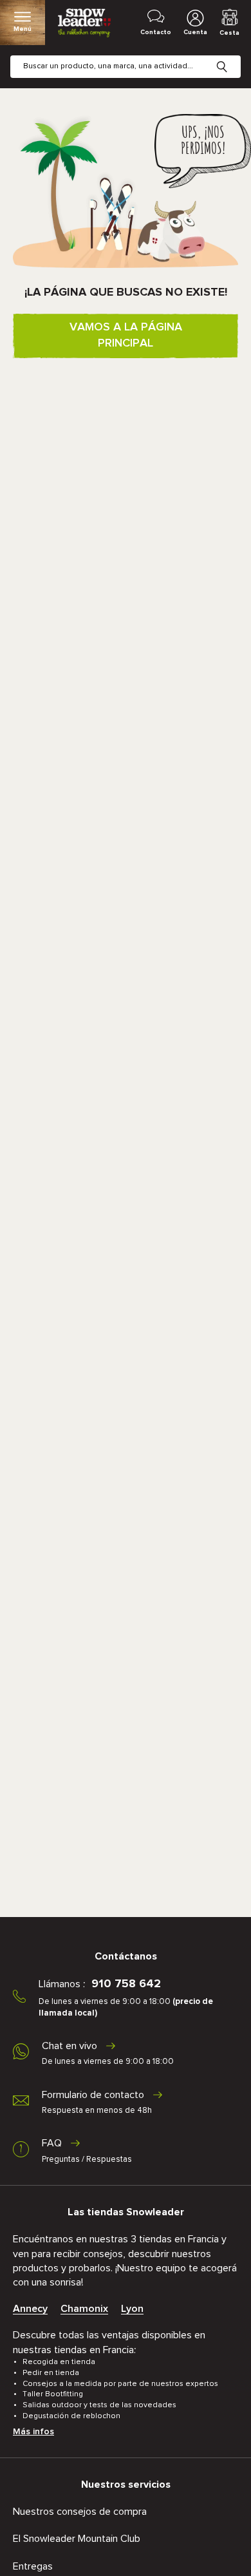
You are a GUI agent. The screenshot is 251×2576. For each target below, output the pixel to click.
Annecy (30, 2309)
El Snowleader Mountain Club (77, 2539)
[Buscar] (232, 57)
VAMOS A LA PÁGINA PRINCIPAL (126, 335)
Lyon (132, 2309)
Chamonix (84, 2309)
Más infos (33, 2432)
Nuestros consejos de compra (80, 2512)
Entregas (33, 2566)
